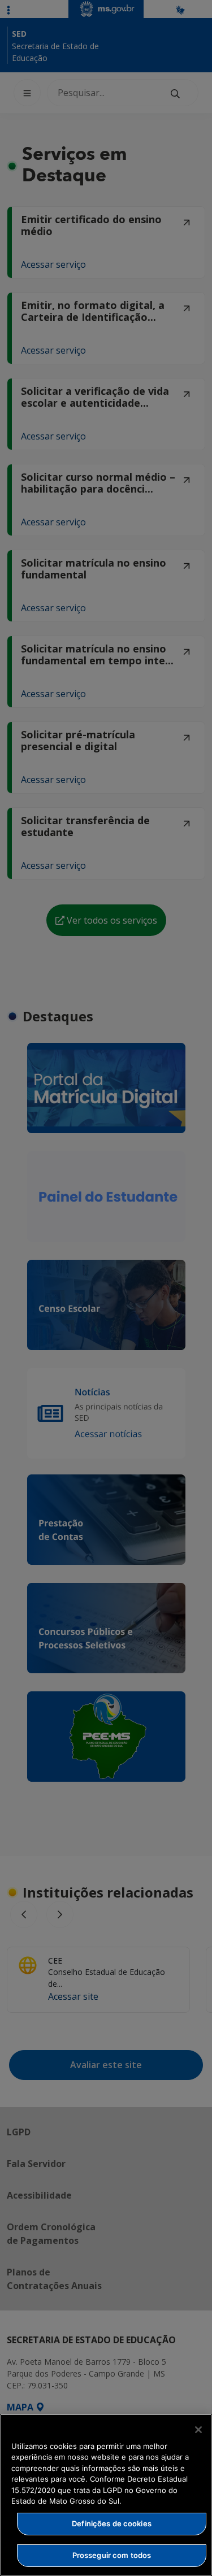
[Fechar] (198, 2430)
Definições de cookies (112, 2523)
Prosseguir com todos (112, 2555)
